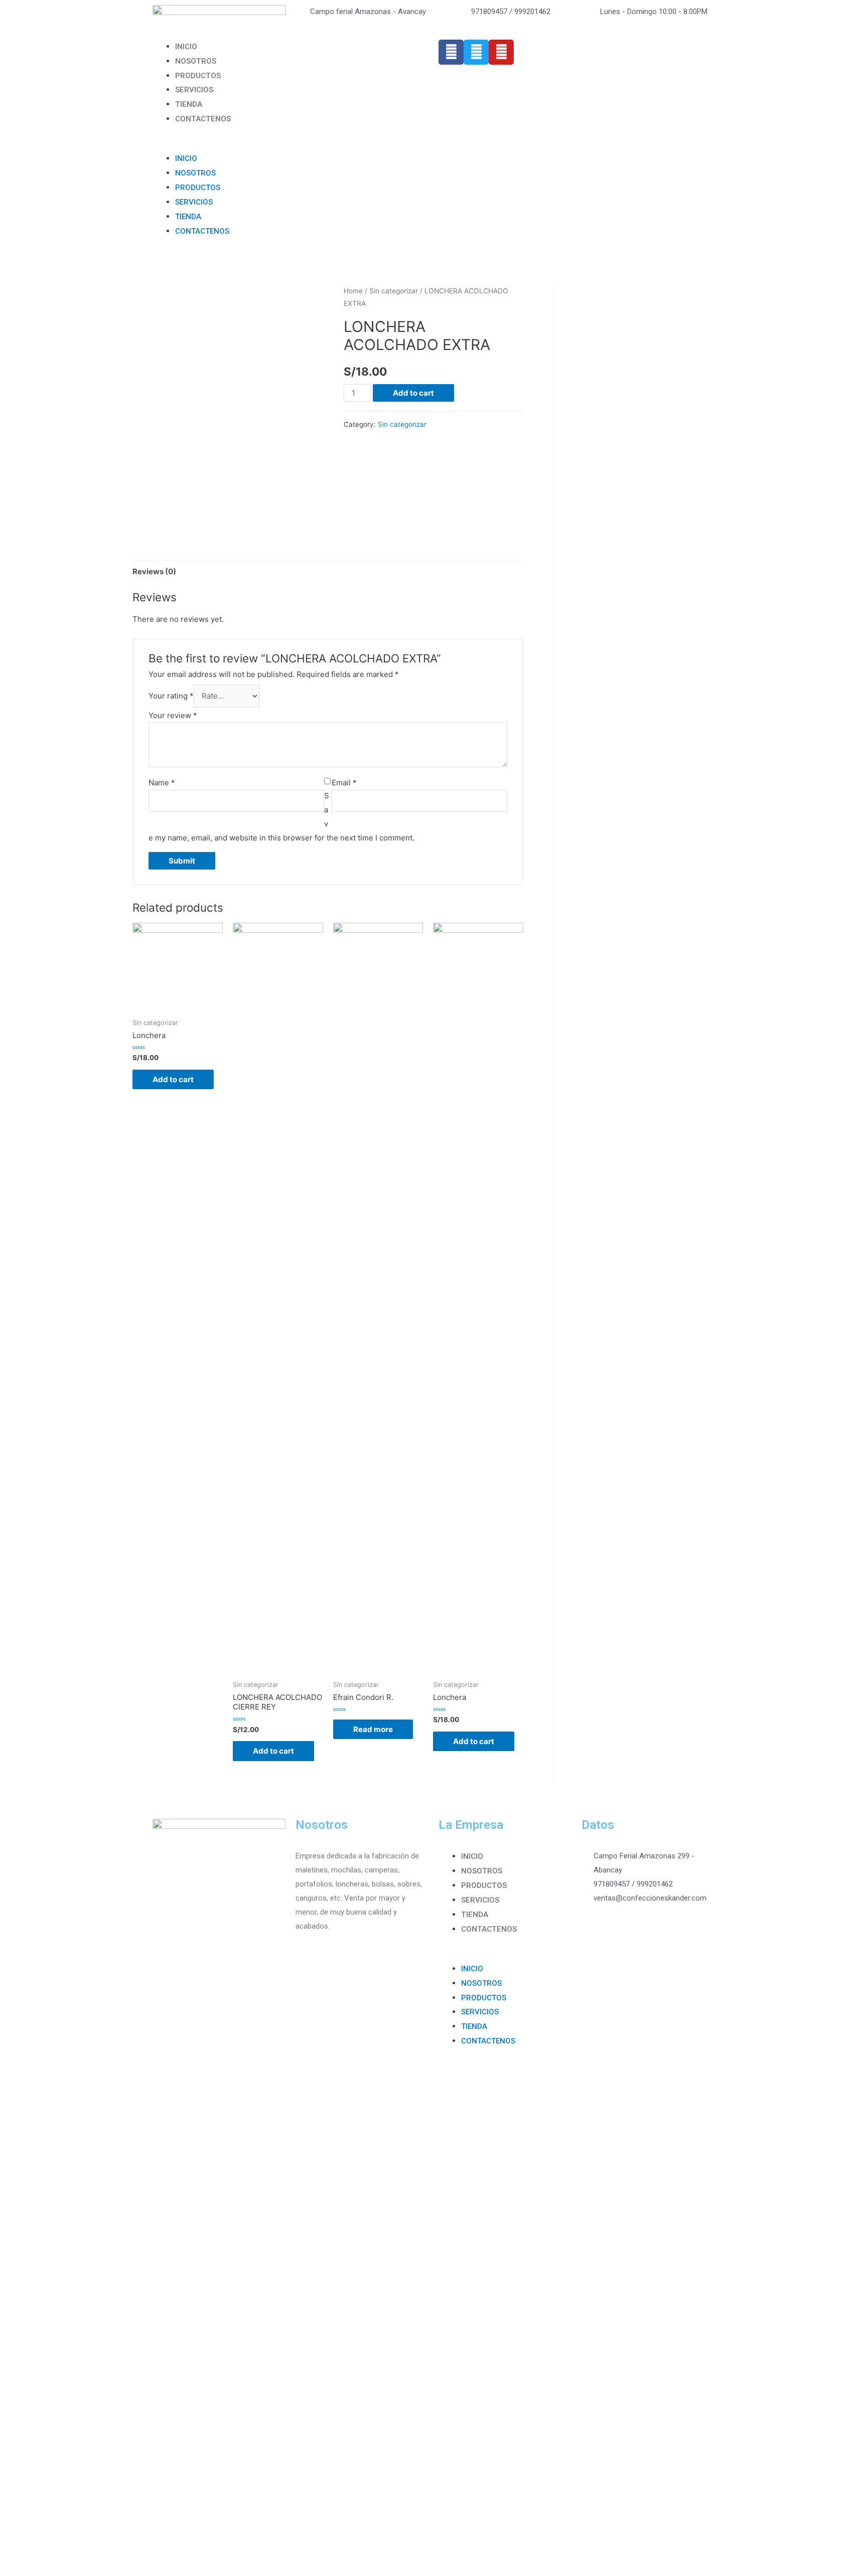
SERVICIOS (194, 90)
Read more (373, 1729)
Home (353, 291)
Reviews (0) (154, 571)
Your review (173, 715)
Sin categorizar (394, 291)
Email (344, 783)
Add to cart (413, 393)
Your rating (171, 696)
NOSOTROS (196, 61)
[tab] (154, 571)
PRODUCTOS (198, 76)
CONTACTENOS (203, 119)
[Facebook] (451, 52)
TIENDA (189, 104)
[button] (291, 144)
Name (162, 783)
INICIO (186, 47)
